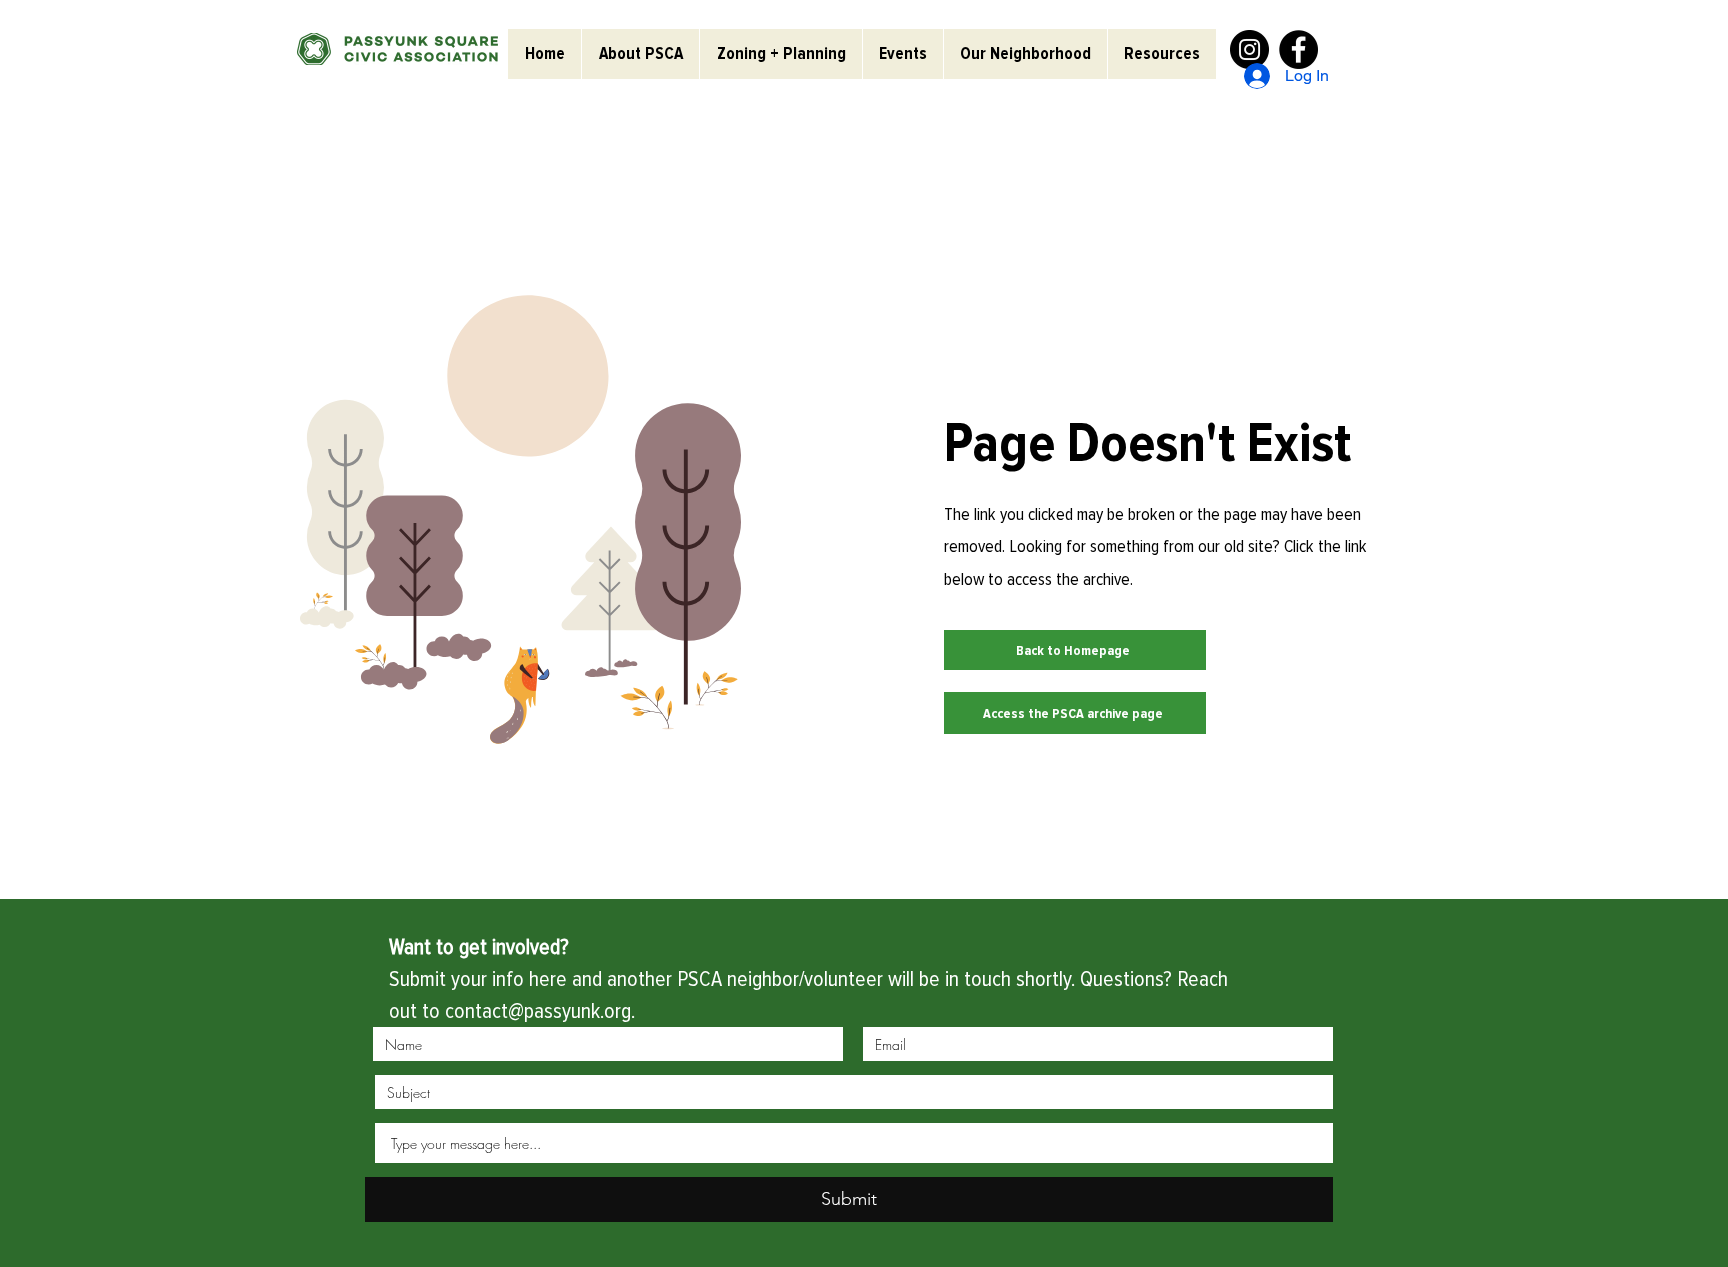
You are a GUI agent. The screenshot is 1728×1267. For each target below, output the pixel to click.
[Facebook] (1298, 49)
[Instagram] (1249, 49)
